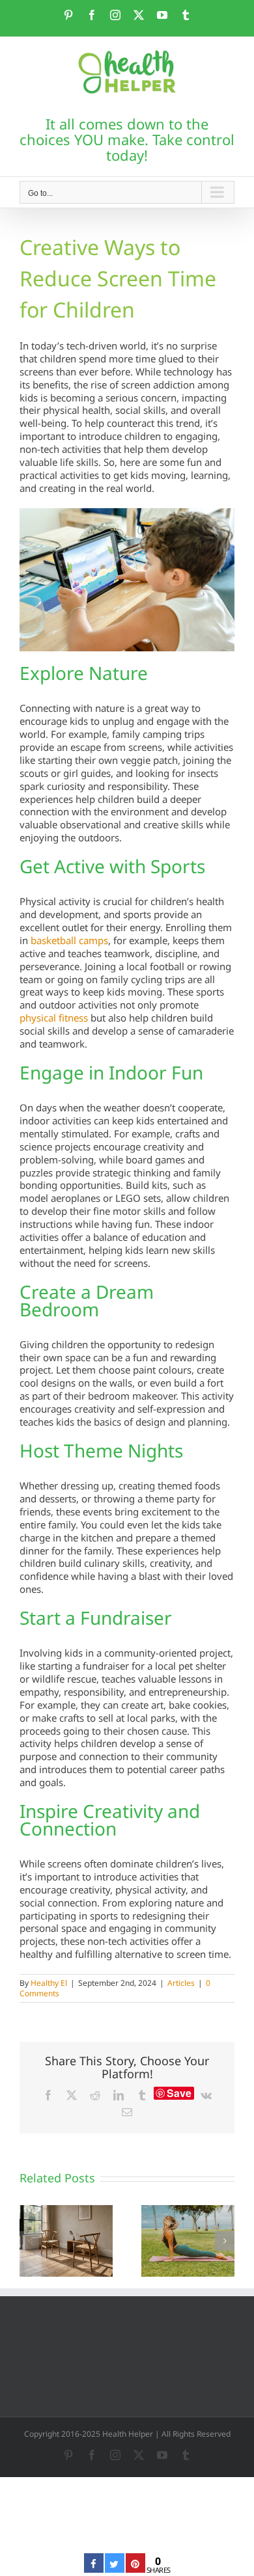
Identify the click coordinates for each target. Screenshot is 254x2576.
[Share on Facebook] (94, 2569)
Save (179, 2093)
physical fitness (54, 1018)
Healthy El (49, 1983)
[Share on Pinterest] (135, 2569)
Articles (181, 1983)
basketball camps (69, 940)
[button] (29, 2241)
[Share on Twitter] (115, 2569)
